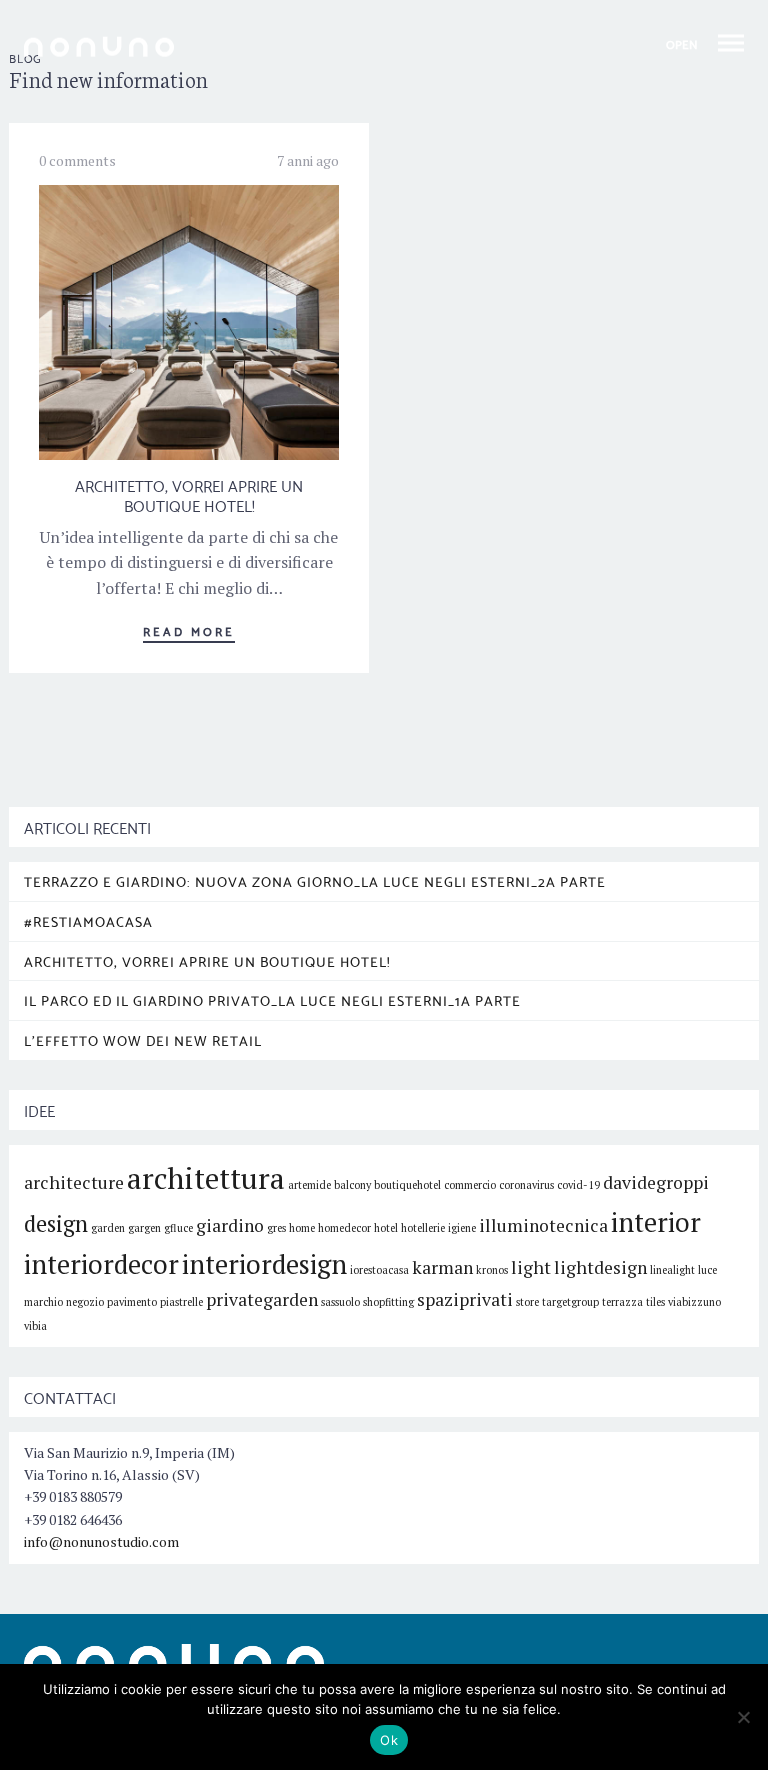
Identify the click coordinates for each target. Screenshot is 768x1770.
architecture (74, 1182)
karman (442, 1267)
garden (108, 1228)
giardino (230, 1225)
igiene (462, 1228)
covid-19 (578, 1185)
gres (276, 1228)
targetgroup (570, 1302)
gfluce (178, 1228)
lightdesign (600, 1267)
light (531, 1267)
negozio (85, 1302)
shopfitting (388, 1302)
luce (707, 1270)
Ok (389, 1740)
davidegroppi (656, 1182)
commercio (470, 1185)
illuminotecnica (543, 1225)
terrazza (622, 1302)
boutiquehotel (407, 1185)
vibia (35, 1326)
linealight (672, 1270)
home (302, 1228)
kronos (492, 1270)
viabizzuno (694, 1302)
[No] (743, 1717)
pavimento (132, 1302)
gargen (144, 1228)
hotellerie (423, 1228)
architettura (206, 1178)
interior (656, 1222)
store (527, 1302)
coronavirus (526, 1185)
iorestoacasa (379, 1270)
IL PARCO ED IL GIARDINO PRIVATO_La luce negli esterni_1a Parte (272, 1000)
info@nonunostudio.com (101, 1541)
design (56, 1223)
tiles (655, 1302)
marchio (43, 1302)
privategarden (262, 1299)
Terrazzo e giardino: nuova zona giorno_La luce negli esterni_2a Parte (315, 881)
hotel (386, 1228)
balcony (352, 1185)
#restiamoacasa (88, 921)
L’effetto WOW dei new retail (143, 1040)
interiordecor (101, 1264)
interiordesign (264, 1264)
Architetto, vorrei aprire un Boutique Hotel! (189, 494)
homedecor (344, 1228)
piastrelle (181, 1302)
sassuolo (340, 1302)
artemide (309, 1185)
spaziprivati (465, 1299)
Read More (189, 630)
